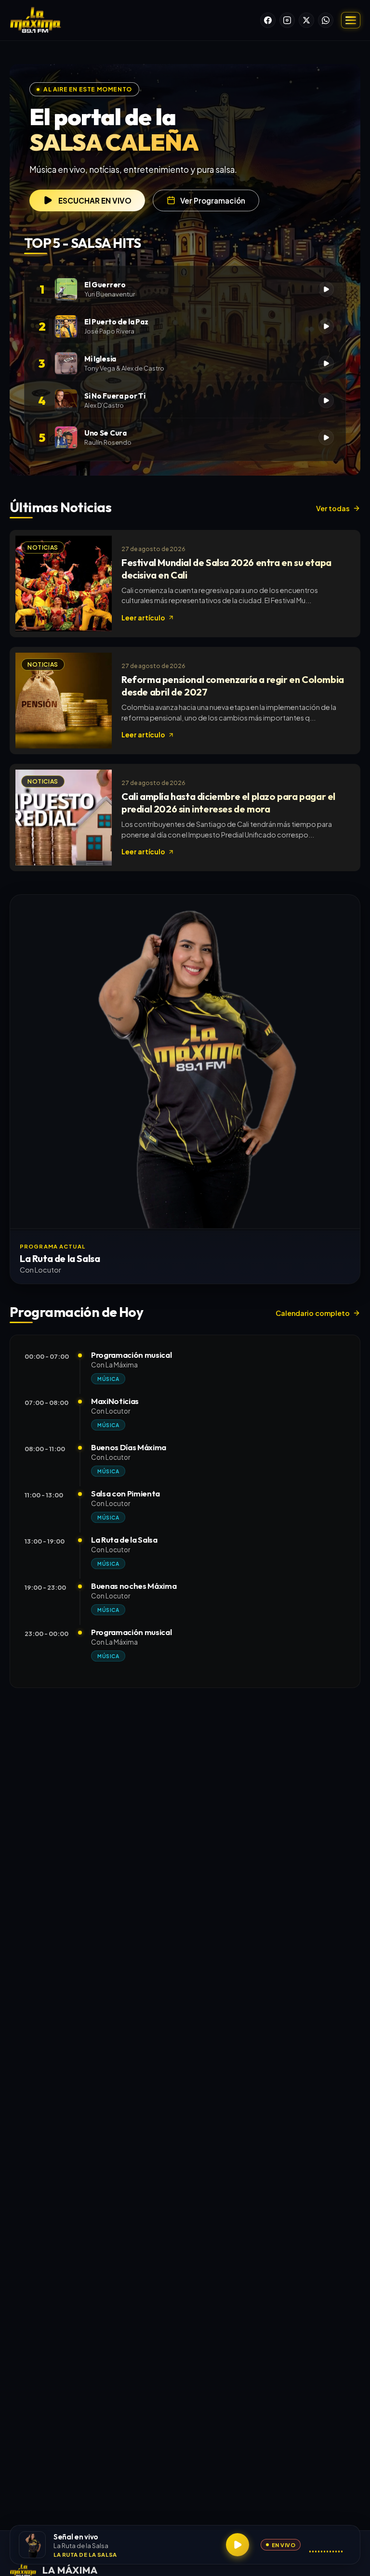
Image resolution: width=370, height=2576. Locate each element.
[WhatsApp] (326, 20)
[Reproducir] (238, 2545)
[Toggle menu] (351, 20)
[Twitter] (306, 20)
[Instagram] (287, 20)
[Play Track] (326, 289)
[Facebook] (268, 20)
